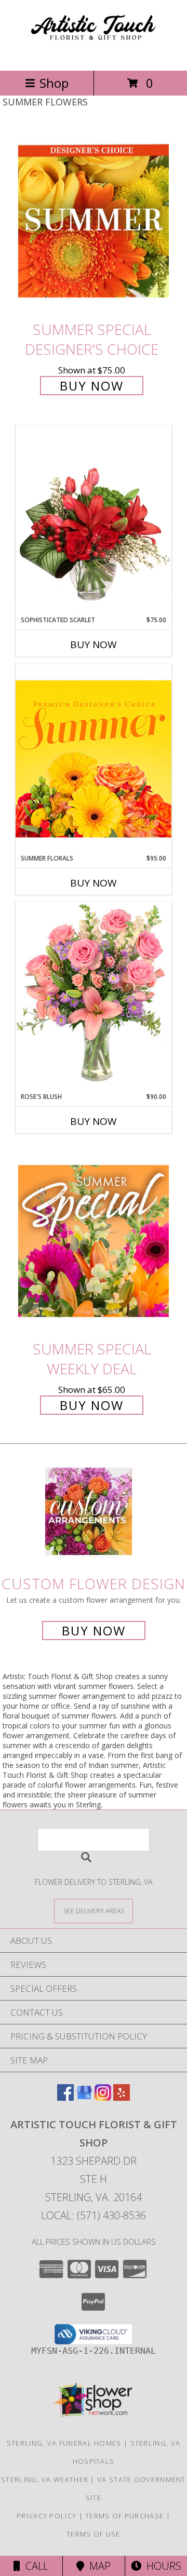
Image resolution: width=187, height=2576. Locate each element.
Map (97, 2566)
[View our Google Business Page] (84, 2097)
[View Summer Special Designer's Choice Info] (94, 221)
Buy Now (92, 386)
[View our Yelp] (122, 2097)
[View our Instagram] (103, 2097)
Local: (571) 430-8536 (94, 2215)
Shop (54, 83)
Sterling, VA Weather (45, 2479)
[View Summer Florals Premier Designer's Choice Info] (94, 759)
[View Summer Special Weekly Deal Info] (94, 1240)
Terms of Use (94, 2534)
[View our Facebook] (65, 2097)
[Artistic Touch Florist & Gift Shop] (94, 55)
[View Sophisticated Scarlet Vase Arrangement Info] (94, 520)
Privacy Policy (46, 2516)
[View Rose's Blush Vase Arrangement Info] (94, 997)
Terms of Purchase (124, 2516)
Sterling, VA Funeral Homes (64, 2443)
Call (34, 2566)
